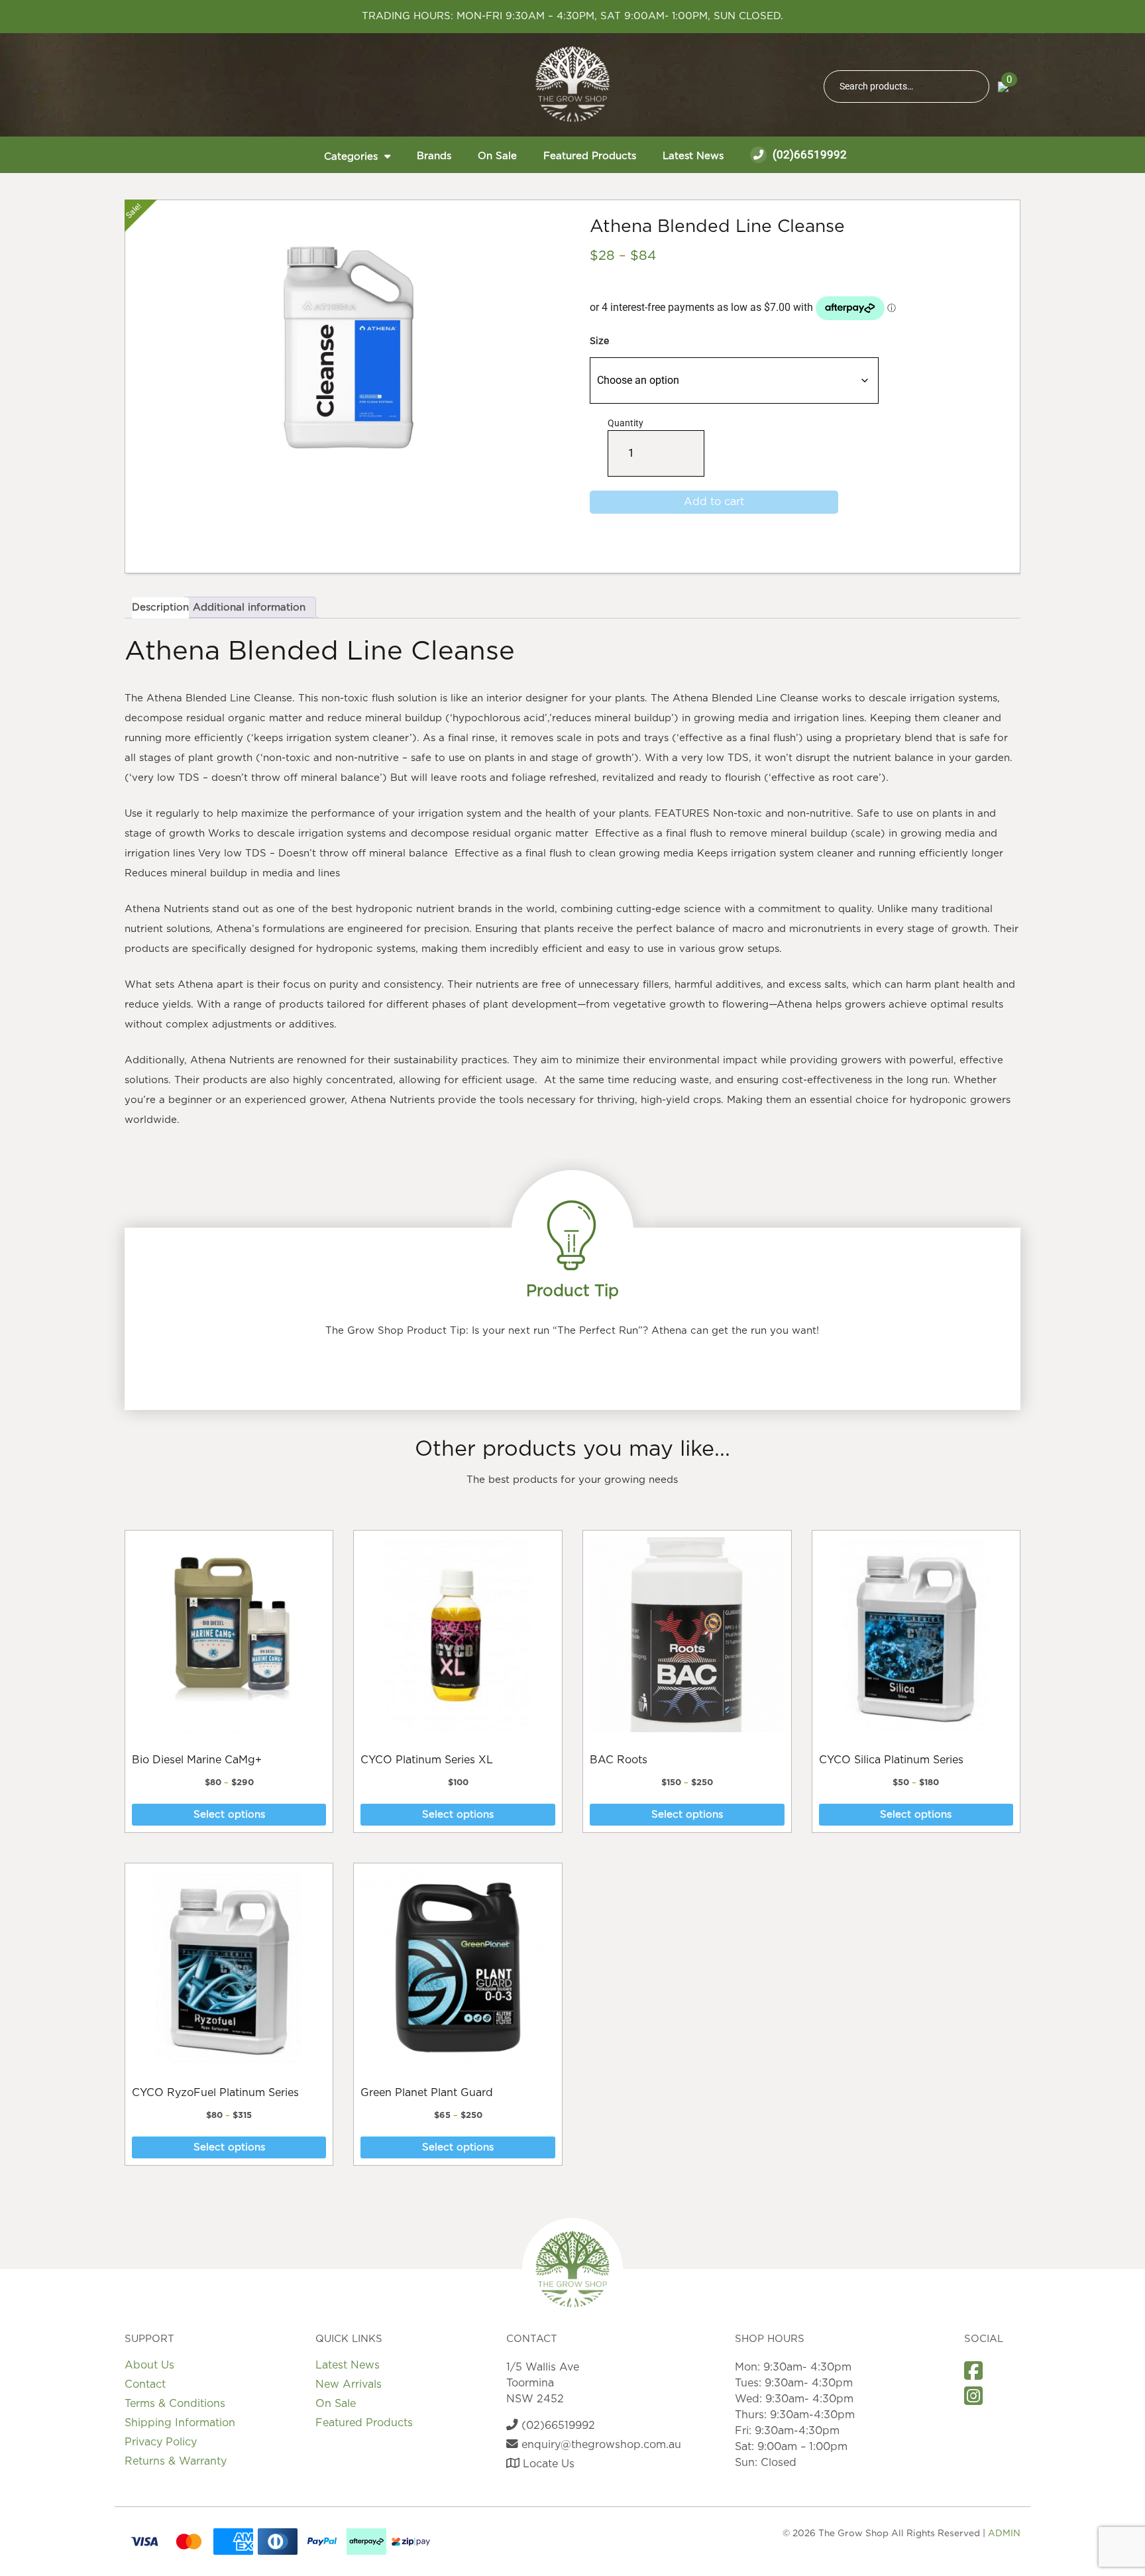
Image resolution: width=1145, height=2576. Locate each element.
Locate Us (547, 2464)
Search (973, 87)
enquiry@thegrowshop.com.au (600, 2445)
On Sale (497, 156)
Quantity (626, 447)
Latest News (693, 156)
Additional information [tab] (249, 608)
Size (599, 341)
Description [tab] (160, 608)
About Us (149, 2365)
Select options (229, 1815)
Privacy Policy (161, 2442)
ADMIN (1004, 2534)
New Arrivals (349, 2384)
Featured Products (590, 156)
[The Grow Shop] (572, 84)
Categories (351, 157)
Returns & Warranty (176, 2461)
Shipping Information (180, 2423)
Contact (145, 2384)
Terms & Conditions (175, 2404)
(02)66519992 (808, 154)
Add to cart (714, 502)
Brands (434, 156)
